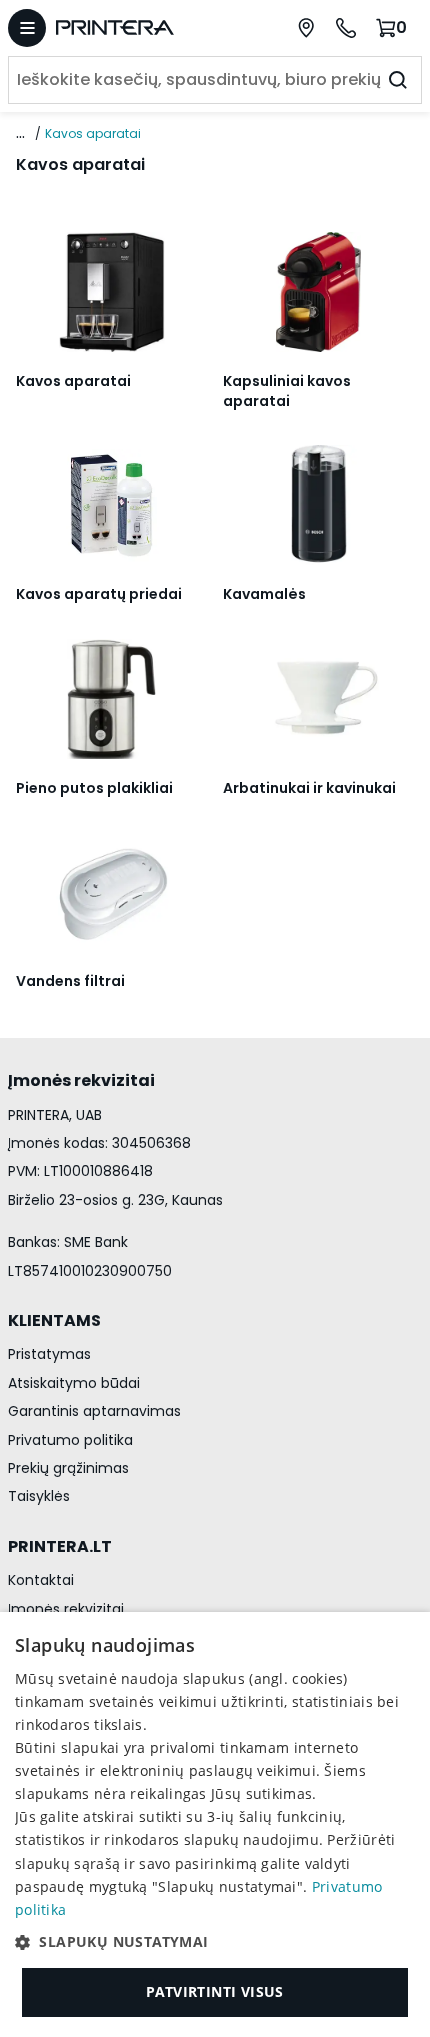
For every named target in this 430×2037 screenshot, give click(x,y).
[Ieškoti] (398, 80)
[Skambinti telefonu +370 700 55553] (346, 28)
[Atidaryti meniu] (27, 28)
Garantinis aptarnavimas (94, 1411)
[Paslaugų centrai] (306, 28)
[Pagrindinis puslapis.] (138, 27)
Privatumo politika (70, 1440)
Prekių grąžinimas (68, 1468)
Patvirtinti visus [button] (215, 1991)
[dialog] (215, 1824)
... (20, 133)
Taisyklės (39, 1496)
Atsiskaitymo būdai (74, 1383)
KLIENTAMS (54, 1320)
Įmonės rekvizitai (66, 1609)
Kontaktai (41, 1580)
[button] (215, 1942)
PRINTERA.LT (60, 1546)
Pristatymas (49, 1354)
